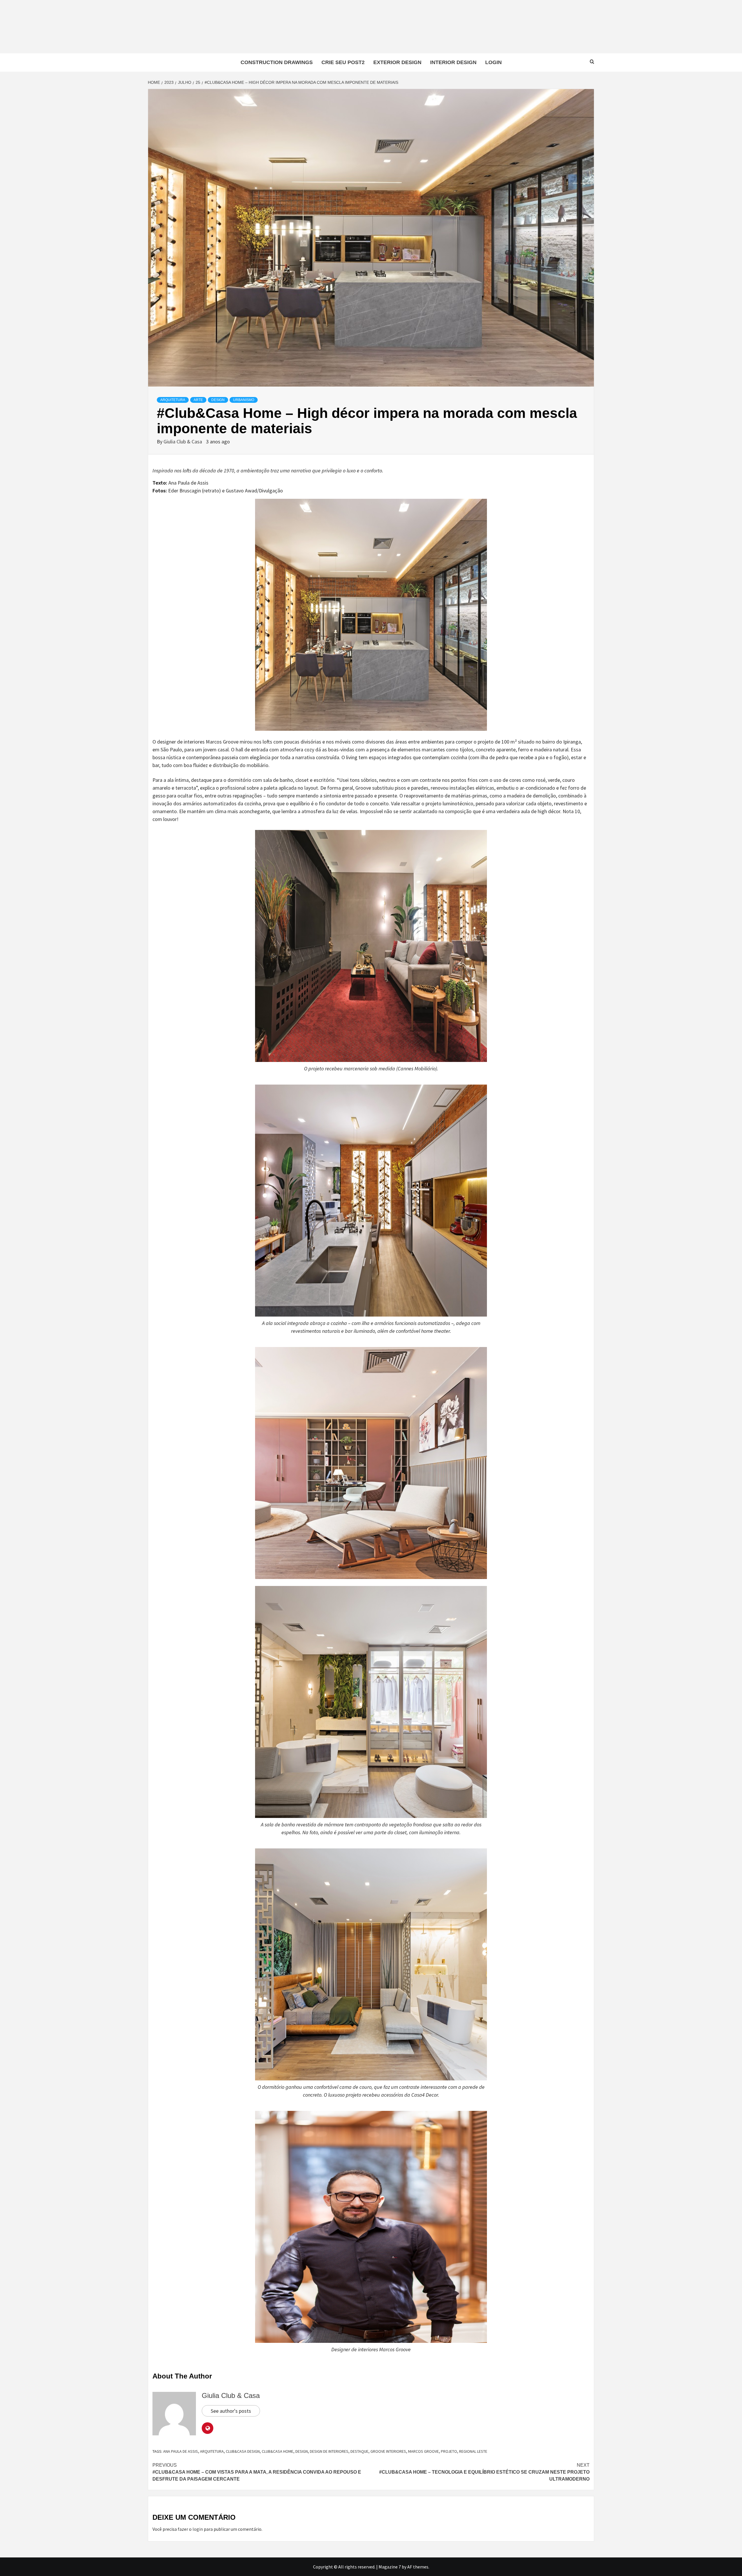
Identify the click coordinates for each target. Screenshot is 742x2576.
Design (218, 400)
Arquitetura (173, 400)
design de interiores (329, 2451)
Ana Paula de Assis (181, 2451)
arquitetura (212, 2451)
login (198, 2529)
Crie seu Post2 (343, 62)
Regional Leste (473, 2451)
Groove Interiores (388, 2451)
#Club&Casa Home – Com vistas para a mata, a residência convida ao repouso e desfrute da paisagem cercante (257, 2472)
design (302, 2451)
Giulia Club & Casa (183, 442)
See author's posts (231, 2411)
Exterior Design (397, 62)
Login (493, 62)
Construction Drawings (277, 62)
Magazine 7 (390, 2567)
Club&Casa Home (278, 2451)
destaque (359, 2451)
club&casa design (243, 2451)
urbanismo (244, 400)
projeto (449, 2451)
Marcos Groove (423, 2451)
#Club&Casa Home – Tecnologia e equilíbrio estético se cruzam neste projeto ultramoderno (484, 2472)
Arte (198, 400)
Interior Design (453, 62)
